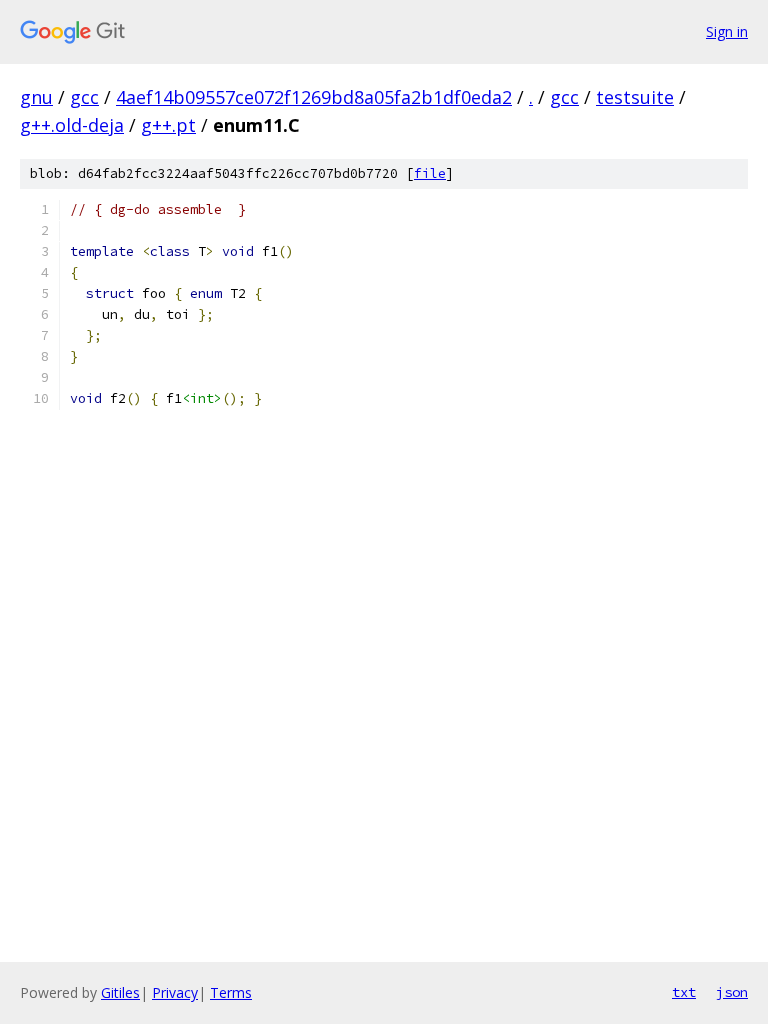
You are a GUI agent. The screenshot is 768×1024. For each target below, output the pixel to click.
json (732, 992)
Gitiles (120, 992)
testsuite (635, 97)
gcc (84, 97)
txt (684, 992)
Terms (231, 992)
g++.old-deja (72, 125)
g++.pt (168, 125)
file (430, 173)
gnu (36, 97)
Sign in (727, 31)
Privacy (175, 992)
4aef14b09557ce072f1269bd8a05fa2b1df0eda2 (314, 97)
